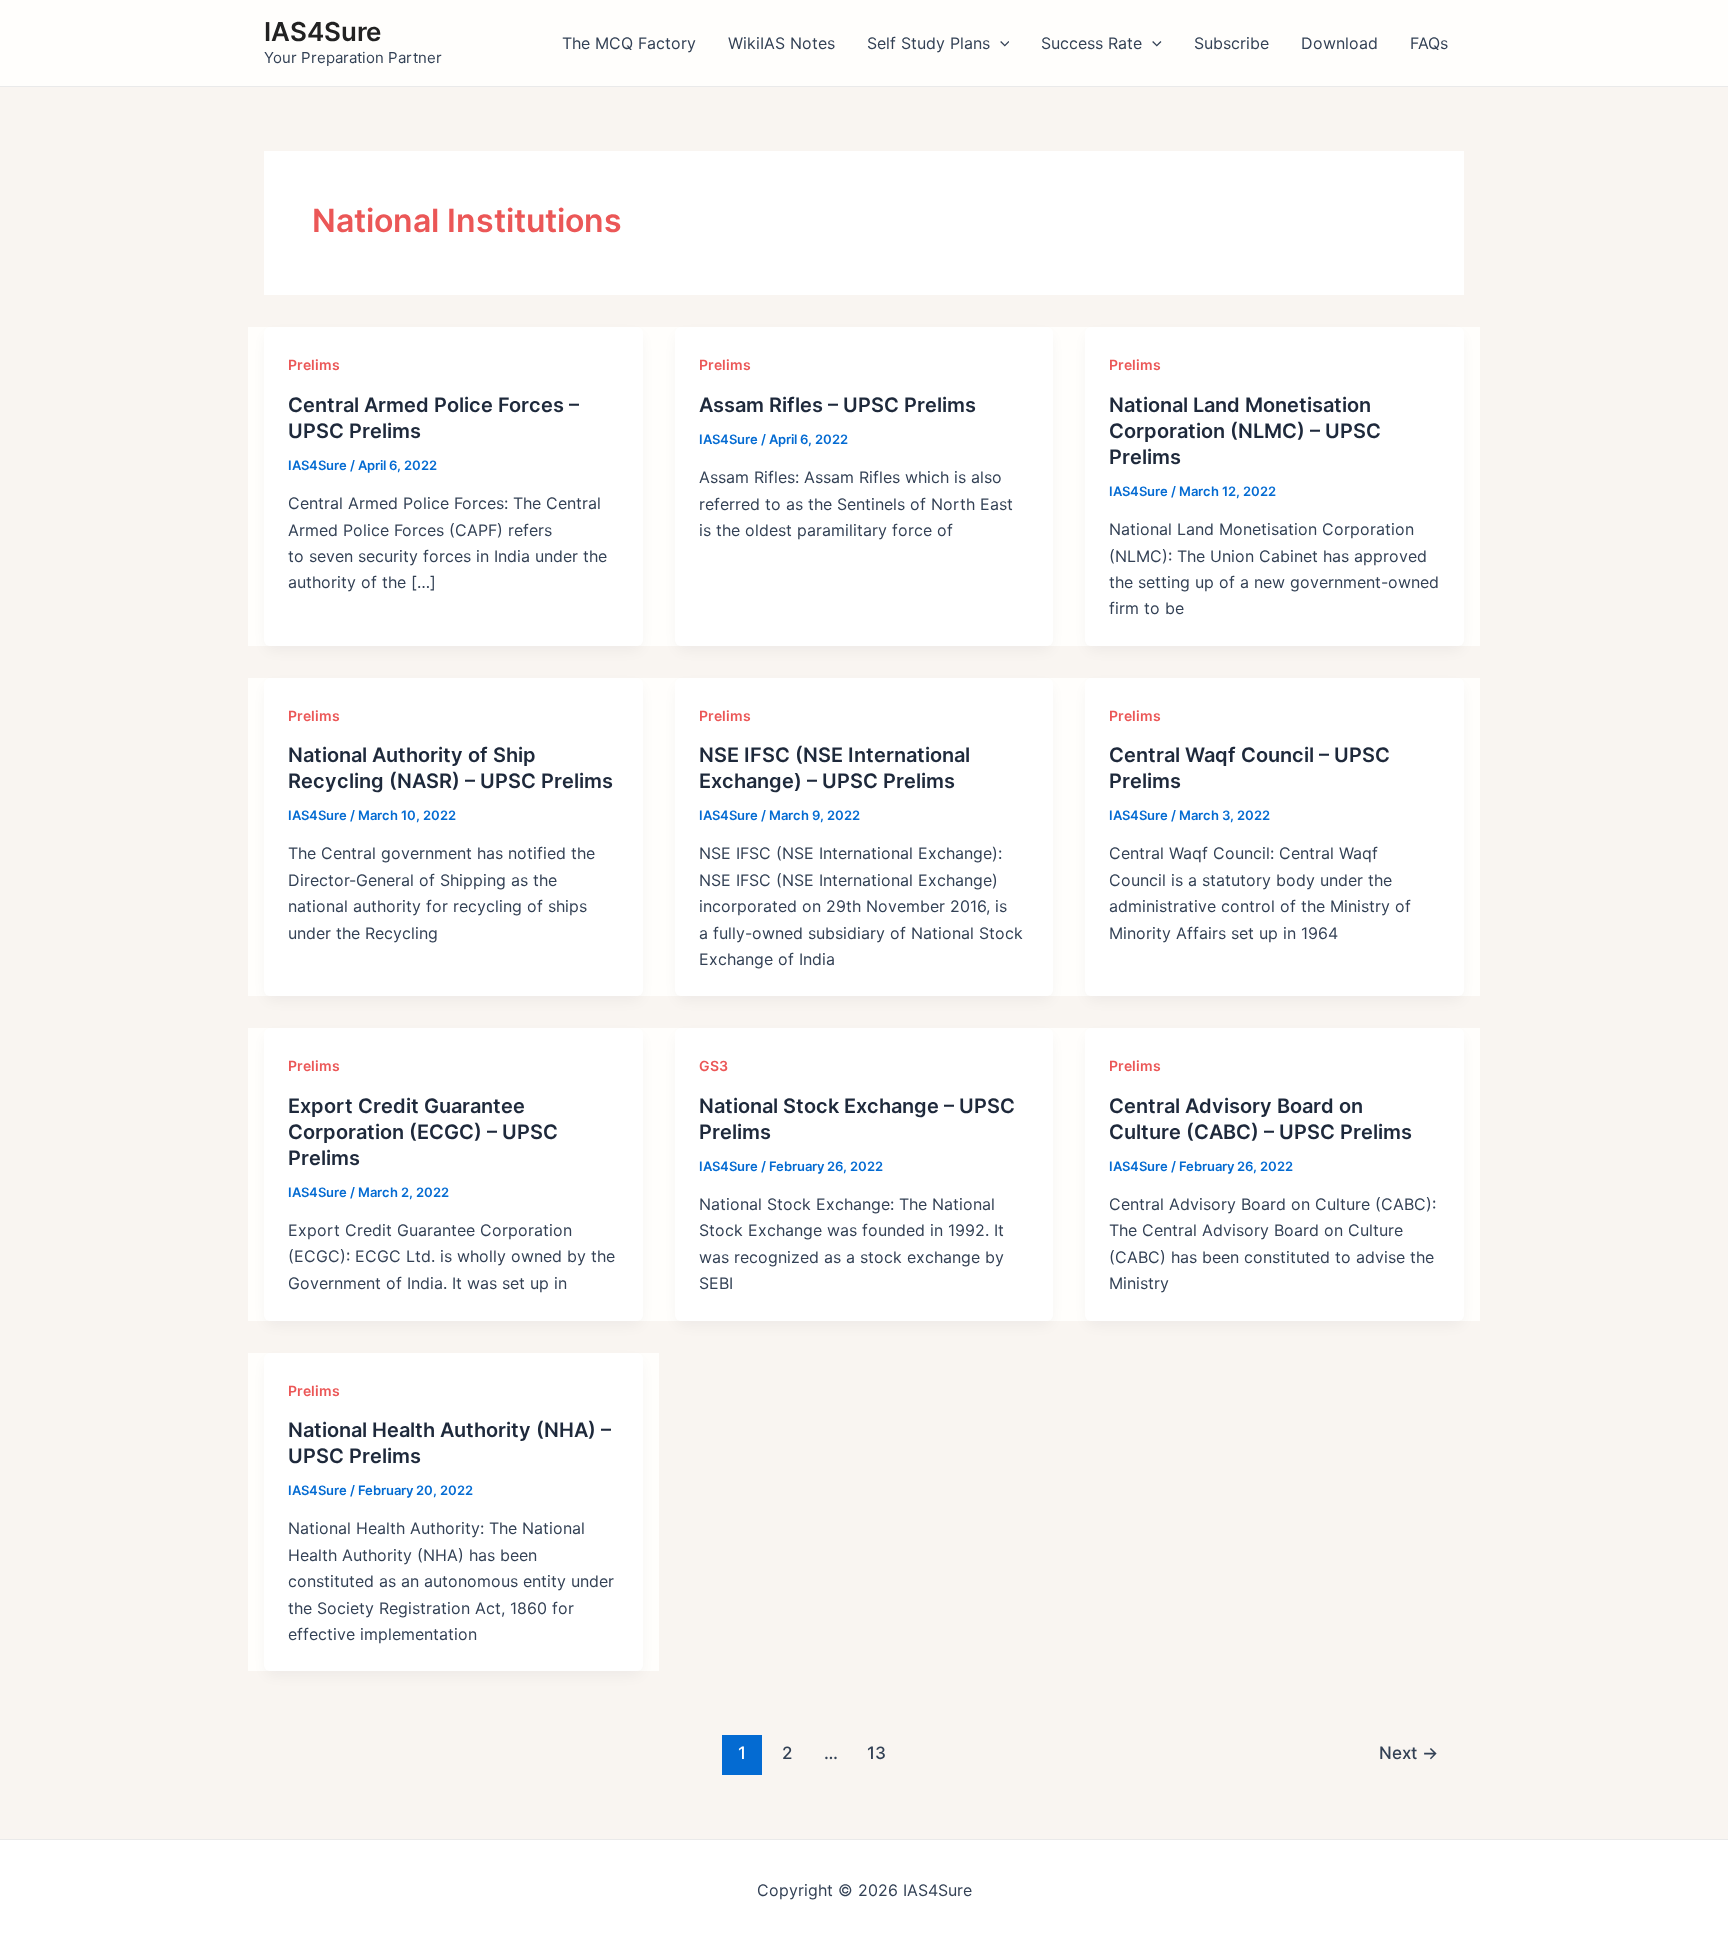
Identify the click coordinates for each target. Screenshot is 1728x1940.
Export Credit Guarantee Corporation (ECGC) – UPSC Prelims (423, 1132)
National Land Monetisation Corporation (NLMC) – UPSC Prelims (1245, 431)
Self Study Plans (928, 43)
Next (1408, 1752)
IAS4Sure (322, 31)
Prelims (314, 364)
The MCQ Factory (629, 43)
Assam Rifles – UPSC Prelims (837, 405)
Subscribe (1231, 43)
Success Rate (1091, 43)
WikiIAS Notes (781, 43)
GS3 (713, 1065)
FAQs (1429, 43)
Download (1339, 43)
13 (876, 1752)
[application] (1000, 43)
